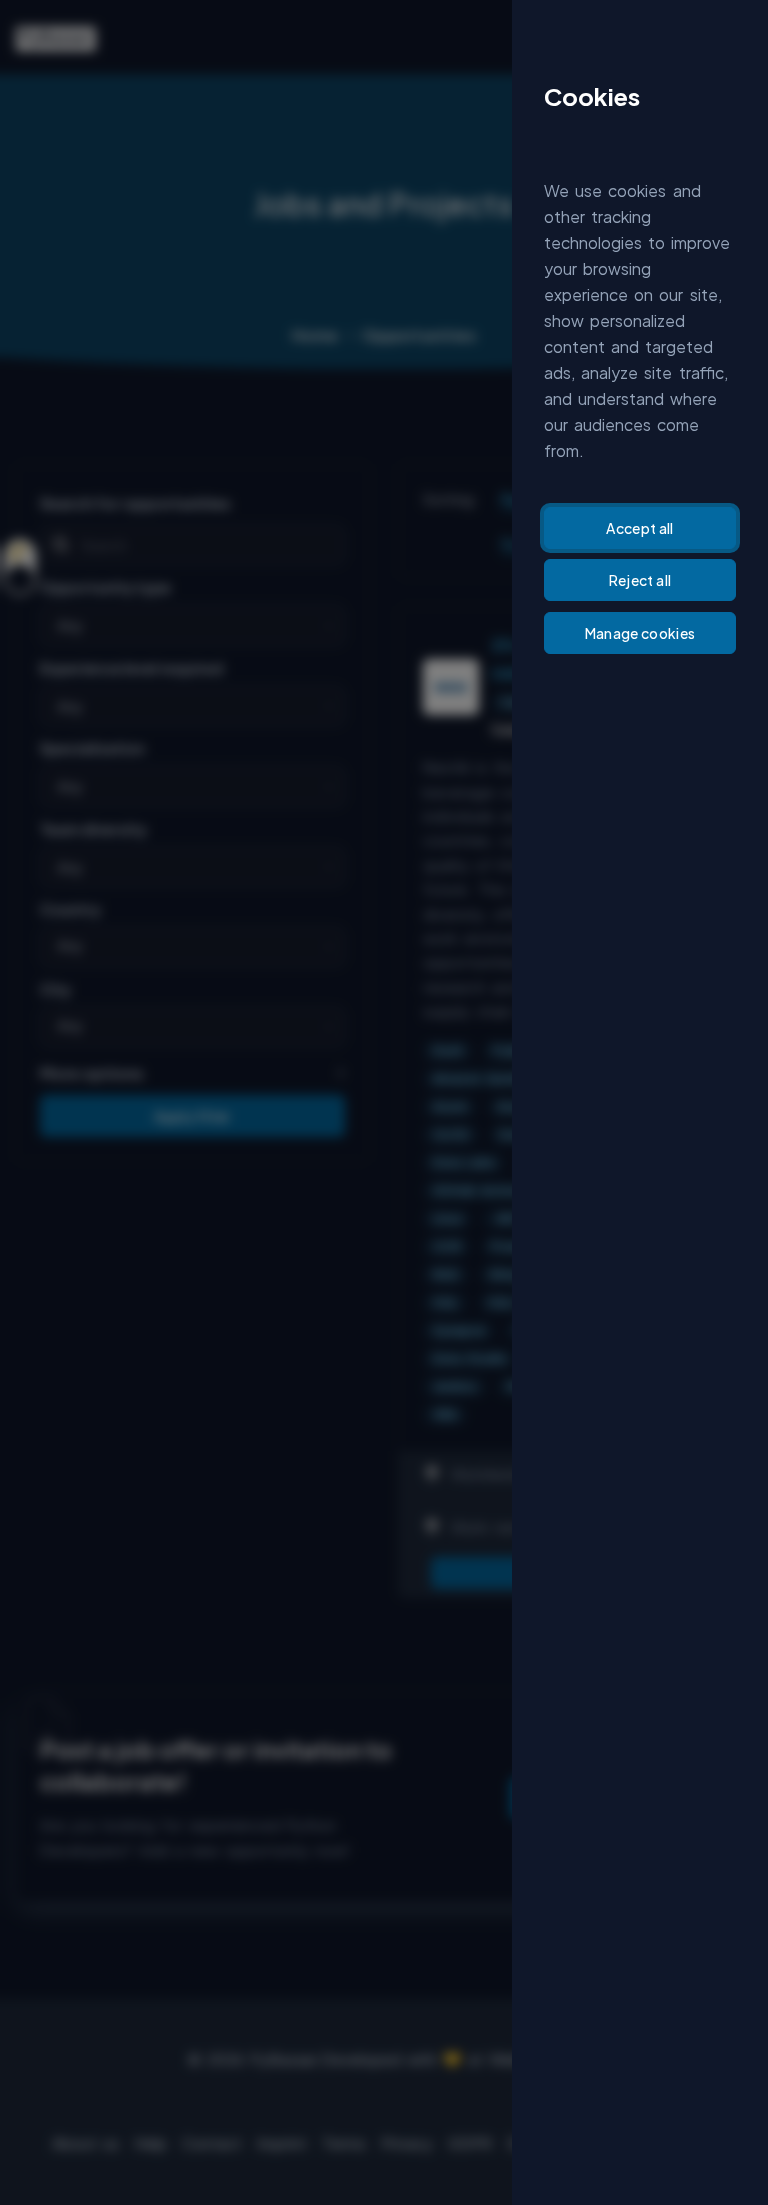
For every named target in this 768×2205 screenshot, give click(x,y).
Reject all (640, 580)
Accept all (640, 528)
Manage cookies (640, 633)
